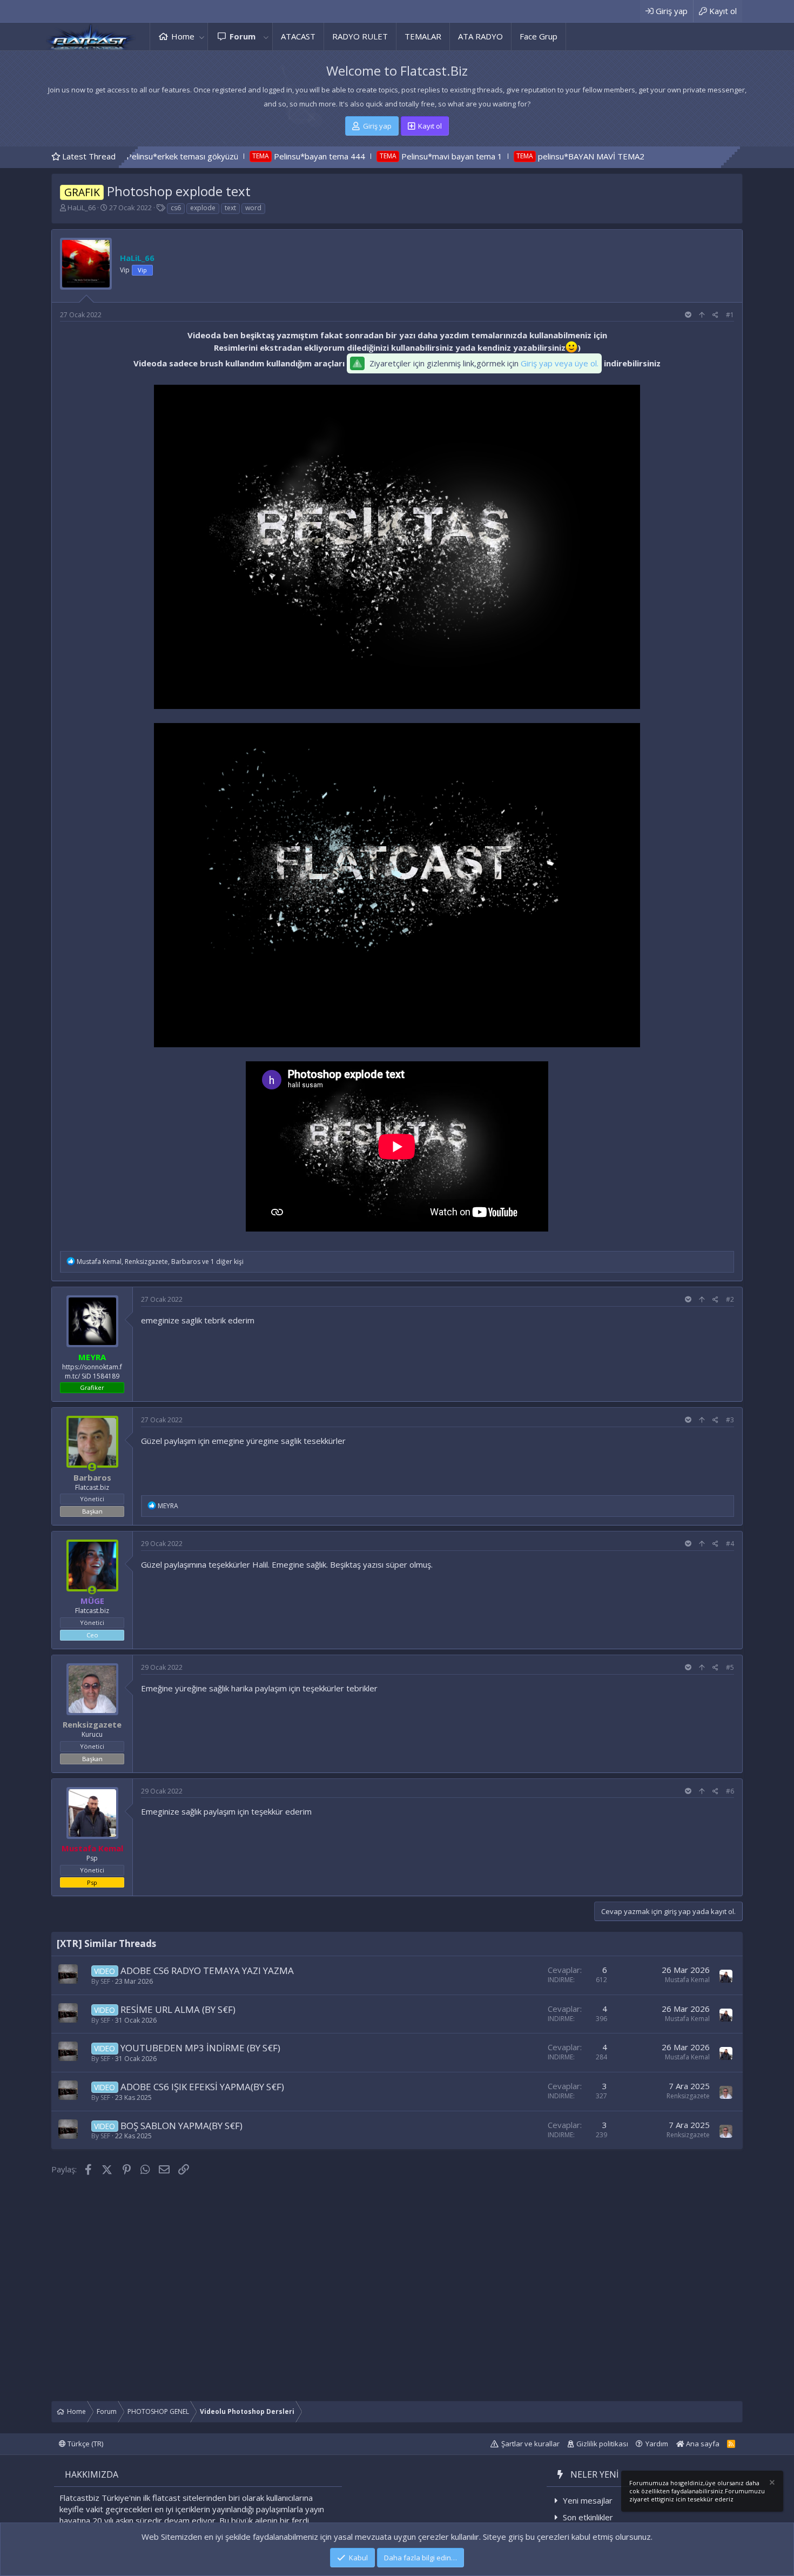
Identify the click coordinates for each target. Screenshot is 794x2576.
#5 (730, 1667)
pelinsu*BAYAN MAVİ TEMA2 (505, 156)
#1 (730, 315)
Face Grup (539, 36)
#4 (730, 1544)
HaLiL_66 (82, 208)
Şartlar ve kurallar (530, 2444)
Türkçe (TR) (85, 2444)
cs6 (176, 208)
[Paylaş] (715, 315)
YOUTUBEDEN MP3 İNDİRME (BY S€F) (200, 2048)
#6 (730, 1791)
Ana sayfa (702, 2444)
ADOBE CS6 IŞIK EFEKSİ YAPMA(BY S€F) (202, 2087)
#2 (730, 1299)
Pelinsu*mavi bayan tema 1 (365, 156)
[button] (201, 36)
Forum (243, 36)
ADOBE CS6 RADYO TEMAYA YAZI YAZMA (207, 1971)
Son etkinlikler (588, 2517)
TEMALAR (423, 36)
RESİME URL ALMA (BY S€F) (178, 2009)
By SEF (101, 1981)
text (230, 208)
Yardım (657, 2444)
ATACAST (298, 36)
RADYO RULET (360, 36)
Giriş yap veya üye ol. (560, 363)
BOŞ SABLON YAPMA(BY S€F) (181, 2126)
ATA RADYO (480, 36)
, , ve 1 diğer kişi (160, 1262)
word (253, 208)
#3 (730, 1420)
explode (203, 208)
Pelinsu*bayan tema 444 (233, 156)
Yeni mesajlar (588, 2500)
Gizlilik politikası (602, 2444)
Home (183, 36)
